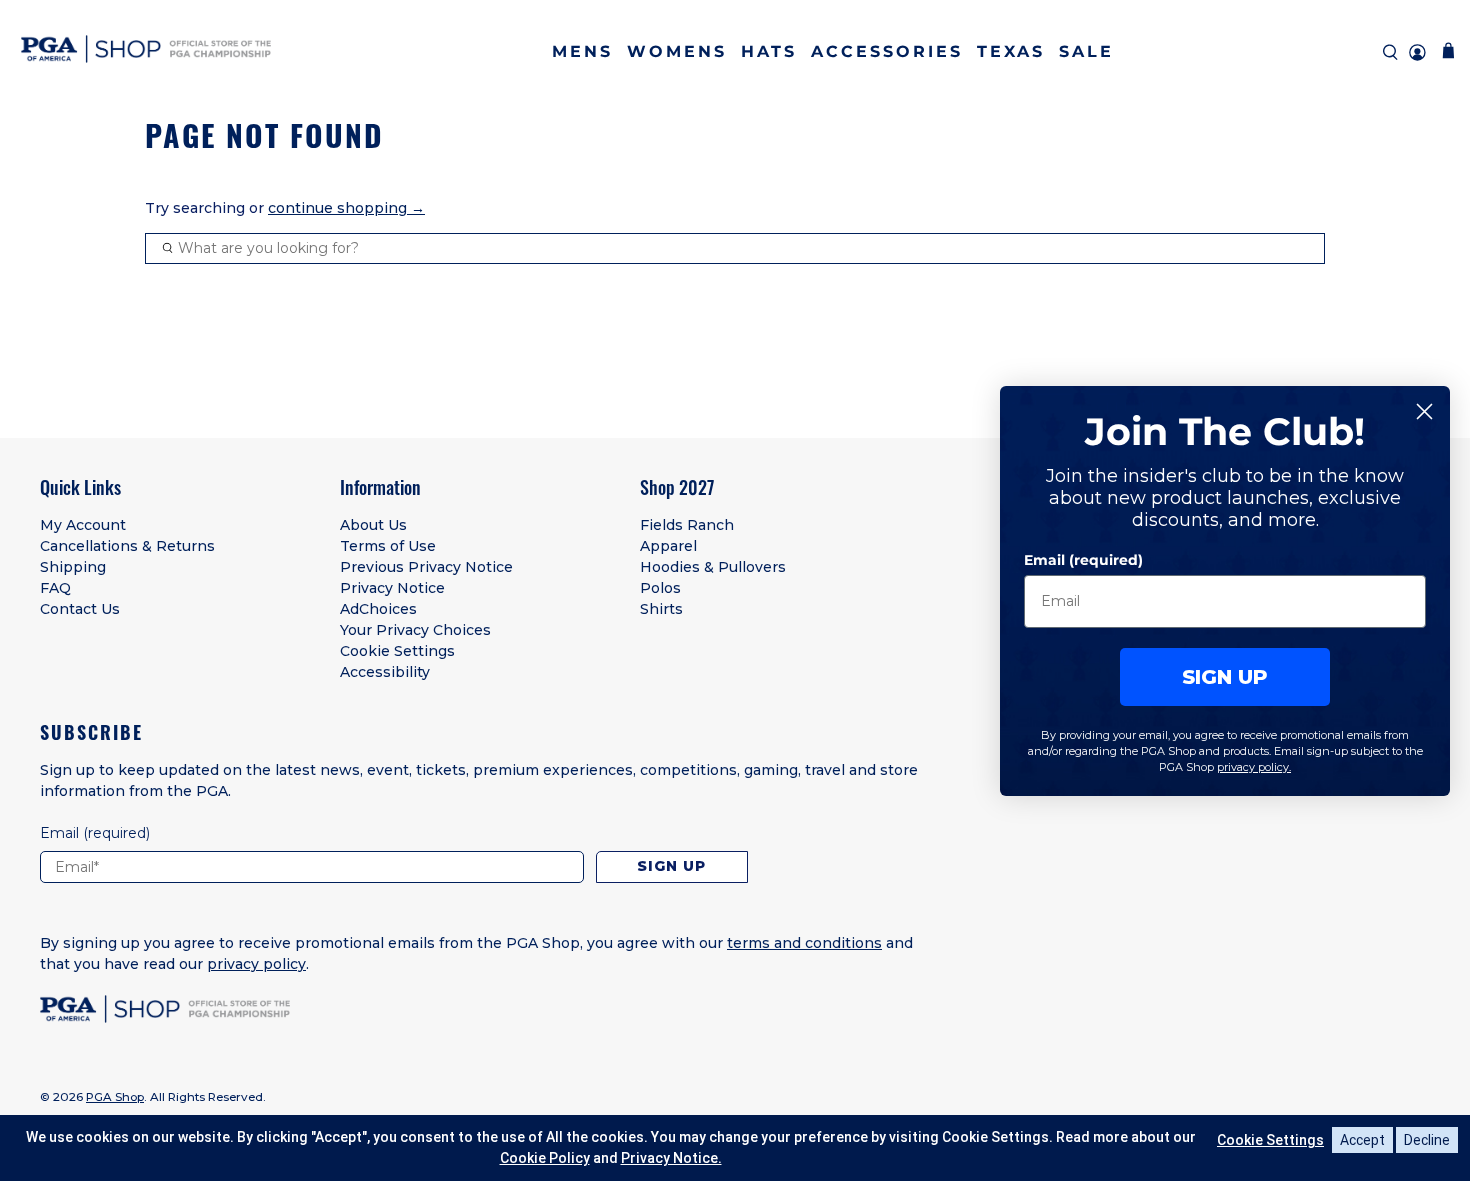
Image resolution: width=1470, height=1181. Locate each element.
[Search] (1390, 52)
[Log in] (1417, 52)
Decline (1427, 1140)
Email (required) (1083, 559)
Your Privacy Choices (415, 630)
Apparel (668, 546)
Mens (582, 51)
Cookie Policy (545, 1158)
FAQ (55, 588)
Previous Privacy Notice (426, 567)
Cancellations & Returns (127, 546)
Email (95, 833)
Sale (1086, 51)
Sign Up (671, 866)
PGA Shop (115, 1097)
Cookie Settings (397, 651)
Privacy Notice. (671, 1158)
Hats (769, 51)
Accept (1362, 1140)
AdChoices (378, 609)
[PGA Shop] (146, 52)
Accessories (887, 51)
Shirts (661, 609)
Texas (1011, 51)
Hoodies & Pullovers (713, 567)
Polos (660, 588)
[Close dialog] (1424, 411)
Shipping (73, 567)
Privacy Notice (392, 588)
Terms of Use (388, 546)
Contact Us (80, 609)
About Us (373, 525)
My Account (83, 525)
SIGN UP (1225, 676)
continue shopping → (346, 208)
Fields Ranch (687, 525)
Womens (677, 51)
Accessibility (385, 672)
